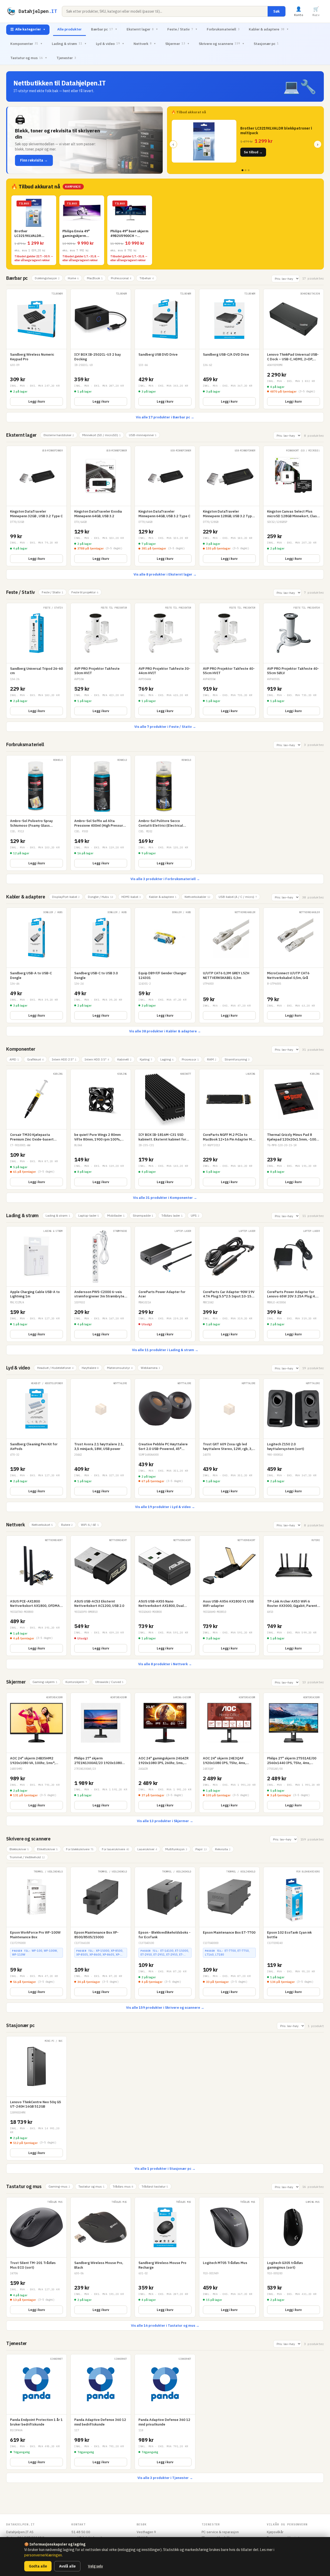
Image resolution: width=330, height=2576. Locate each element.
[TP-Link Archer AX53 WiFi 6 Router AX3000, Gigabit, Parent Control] (294, 1596)
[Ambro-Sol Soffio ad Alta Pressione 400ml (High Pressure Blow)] (101, 813)
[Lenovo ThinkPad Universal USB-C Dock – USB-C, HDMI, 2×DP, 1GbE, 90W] (294, 349)
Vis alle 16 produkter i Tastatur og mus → (165, 2326)
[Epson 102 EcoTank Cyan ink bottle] (294, 1933)
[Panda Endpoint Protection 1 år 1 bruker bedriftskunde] (36, 2412)
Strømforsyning (237, 1059)
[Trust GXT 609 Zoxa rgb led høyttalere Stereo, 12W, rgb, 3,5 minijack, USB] (229, 1439)
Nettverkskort (42, 1525)
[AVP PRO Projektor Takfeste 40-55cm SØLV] (294, 661)
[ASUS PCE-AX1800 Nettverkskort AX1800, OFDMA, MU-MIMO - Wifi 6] (36, 1596)
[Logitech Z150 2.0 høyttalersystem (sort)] (294, 1439)
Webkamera (150, 1368)
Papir (201, 1849)
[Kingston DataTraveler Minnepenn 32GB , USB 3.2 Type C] (36, 506)
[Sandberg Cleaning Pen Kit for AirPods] (36, 1439)
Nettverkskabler (197, 897)
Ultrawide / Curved (109, 1682)
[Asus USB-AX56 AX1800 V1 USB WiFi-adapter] (229, 1596)
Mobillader (116, 1215)
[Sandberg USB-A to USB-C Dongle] (36, 965)
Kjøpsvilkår (275, 2532)
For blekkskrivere (80, 1849)
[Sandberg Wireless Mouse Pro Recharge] (165, 2257)
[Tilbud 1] (242, 170)
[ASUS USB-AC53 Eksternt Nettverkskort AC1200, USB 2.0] (101, 1596)
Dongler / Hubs (101, 897)
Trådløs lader (172, 1215)
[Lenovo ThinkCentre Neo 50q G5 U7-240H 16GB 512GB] (36, 2098)
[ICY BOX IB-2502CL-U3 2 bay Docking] (101, 349)
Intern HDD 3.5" (97, 1059)
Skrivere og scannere (222, 44)
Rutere (67, 1525)
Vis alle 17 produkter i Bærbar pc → (165, 417)
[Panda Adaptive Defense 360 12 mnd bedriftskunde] (101, 2412)
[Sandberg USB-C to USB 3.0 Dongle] (101, 965)
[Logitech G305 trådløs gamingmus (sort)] (294, 2257)
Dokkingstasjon (47, 278)
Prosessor (190, 1059)
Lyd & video (110, 44)
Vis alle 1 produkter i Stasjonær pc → (165, 2169)
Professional (121, 278)
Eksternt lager (142, 29)
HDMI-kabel (131, 897)
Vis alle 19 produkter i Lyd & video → (165, 1507)
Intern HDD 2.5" (64, 1059)
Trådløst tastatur (155, 2186)
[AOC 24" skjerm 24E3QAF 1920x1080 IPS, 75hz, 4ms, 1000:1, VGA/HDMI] (229, 1753)
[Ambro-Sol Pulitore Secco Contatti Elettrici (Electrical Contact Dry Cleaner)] (165, 813)
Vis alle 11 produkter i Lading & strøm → (165, 1350)
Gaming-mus (59, 2186)
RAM (212, 1059)
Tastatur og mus (29, 58)
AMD (14, 1059)
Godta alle (38, 2566)
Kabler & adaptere (269, 29)
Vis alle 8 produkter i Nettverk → (165, 1664)
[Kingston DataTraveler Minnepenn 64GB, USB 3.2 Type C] (165, 506)
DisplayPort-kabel (66, 897)
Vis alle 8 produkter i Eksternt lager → (165, 574)
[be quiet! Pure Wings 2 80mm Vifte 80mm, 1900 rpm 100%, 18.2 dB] (101, 1129)
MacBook (95, 278)
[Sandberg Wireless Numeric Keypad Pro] (36, 349)
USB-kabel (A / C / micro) (238, 897)
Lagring (167, 1059)
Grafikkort (35, 1059)
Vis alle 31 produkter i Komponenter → (165, 1198)
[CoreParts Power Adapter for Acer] (165, 1284)
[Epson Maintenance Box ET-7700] (229, 1933)
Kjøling (146, 1059)
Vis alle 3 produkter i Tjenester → (165, 2478)
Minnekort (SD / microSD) (101, 435)
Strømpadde (143, 1215)
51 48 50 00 (81, 2532)
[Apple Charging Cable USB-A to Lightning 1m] (36, 1284)
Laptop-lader (89, 1215)
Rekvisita (223, 1849)
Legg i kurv (37, 401)
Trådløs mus (123, 2186)
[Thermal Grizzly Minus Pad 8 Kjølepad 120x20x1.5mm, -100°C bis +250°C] (294, 1129)
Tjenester (66, 58)
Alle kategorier (28, 29)
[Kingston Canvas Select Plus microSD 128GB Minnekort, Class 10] (294, 506)
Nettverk (145, 44)
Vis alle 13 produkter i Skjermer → (165, 1821)
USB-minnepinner (143, 435)
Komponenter (26, 44)
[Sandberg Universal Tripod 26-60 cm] (36, 661)
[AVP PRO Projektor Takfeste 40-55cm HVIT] (229, 661)
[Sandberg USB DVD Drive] (165, 349)
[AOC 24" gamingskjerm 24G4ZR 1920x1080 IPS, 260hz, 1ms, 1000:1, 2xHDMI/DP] (165, 1753)
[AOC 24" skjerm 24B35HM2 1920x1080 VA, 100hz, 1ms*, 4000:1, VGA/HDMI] (36, 1753)
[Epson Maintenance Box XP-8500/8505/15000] (101, 1933)
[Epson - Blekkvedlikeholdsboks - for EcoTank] (165, 1933)
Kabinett (124, 1059)
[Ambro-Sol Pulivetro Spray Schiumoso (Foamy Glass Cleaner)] (36, 813)
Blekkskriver (19, 1849)
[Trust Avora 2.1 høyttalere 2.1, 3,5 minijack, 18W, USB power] (101, 1439)
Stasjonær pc (266, 44)
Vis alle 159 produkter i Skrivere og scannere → (165, 2008)
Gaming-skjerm (45, 1682)
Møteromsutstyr (120, 1368)
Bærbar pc (104, 29)
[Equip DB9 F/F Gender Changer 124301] (165, 965)
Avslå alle (67, 2566)
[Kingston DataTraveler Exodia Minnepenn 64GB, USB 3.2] (101, 506)
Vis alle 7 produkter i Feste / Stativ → (165, 727)
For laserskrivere (115, 1849)
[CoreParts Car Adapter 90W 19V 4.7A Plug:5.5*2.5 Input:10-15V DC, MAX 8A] (229, 1284)
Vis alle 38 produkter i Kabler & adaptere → (165, 1031)
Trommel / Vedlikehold (27, 1857)
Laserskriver (147, 1849)
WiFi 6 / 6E (90, 1525)
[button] (85, 140)
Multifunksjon (176, 1849)
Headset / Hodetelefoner (55, 1368)
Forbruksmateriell (223, 29)
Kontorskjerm (76, 1682)
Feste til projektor (85, 592)
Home (73, 278)
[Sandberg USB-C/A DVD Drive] (229, 349)
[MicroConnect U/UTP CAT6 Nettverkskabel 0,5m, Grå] (294, 965)
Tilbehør (147, 278)
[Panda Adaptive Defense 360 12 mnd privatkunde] (165, 2412)
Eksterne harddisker (59, 435)
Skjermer (177, 44)
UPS (195, 1215)
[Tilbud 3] (249, 170)
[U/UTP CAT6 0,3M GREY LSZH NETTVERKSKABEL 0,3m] (229, 965)
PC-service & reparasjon (220, 2532)
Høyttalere (90, 1368)
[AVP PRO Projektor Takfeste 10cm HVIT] (101, 661)
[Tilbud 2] (246, 170)
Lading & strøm (69, 44)
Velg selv (95, 2566)
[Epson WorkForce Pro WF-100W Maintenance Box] (36, 1933)
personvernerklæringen (43, 2555)
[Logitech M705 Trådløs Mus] (229, 2257)
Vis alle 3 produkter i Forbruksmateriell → (165, 879)
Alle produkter (69, 29)
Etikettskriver (47, 1849)
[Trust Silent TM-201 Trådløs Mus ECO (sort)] (36, 2257)
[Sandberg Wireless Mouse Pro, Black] (101, 2257)
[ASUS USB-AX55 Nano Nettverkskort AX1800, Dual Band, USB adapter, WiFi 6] (165, 1596)
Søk (277, 11)
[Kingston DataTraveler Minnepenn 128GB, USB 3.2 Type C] (229, 506)
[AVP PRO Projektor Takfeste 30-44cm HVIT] (165, 661)
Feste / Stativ (182, 29)
